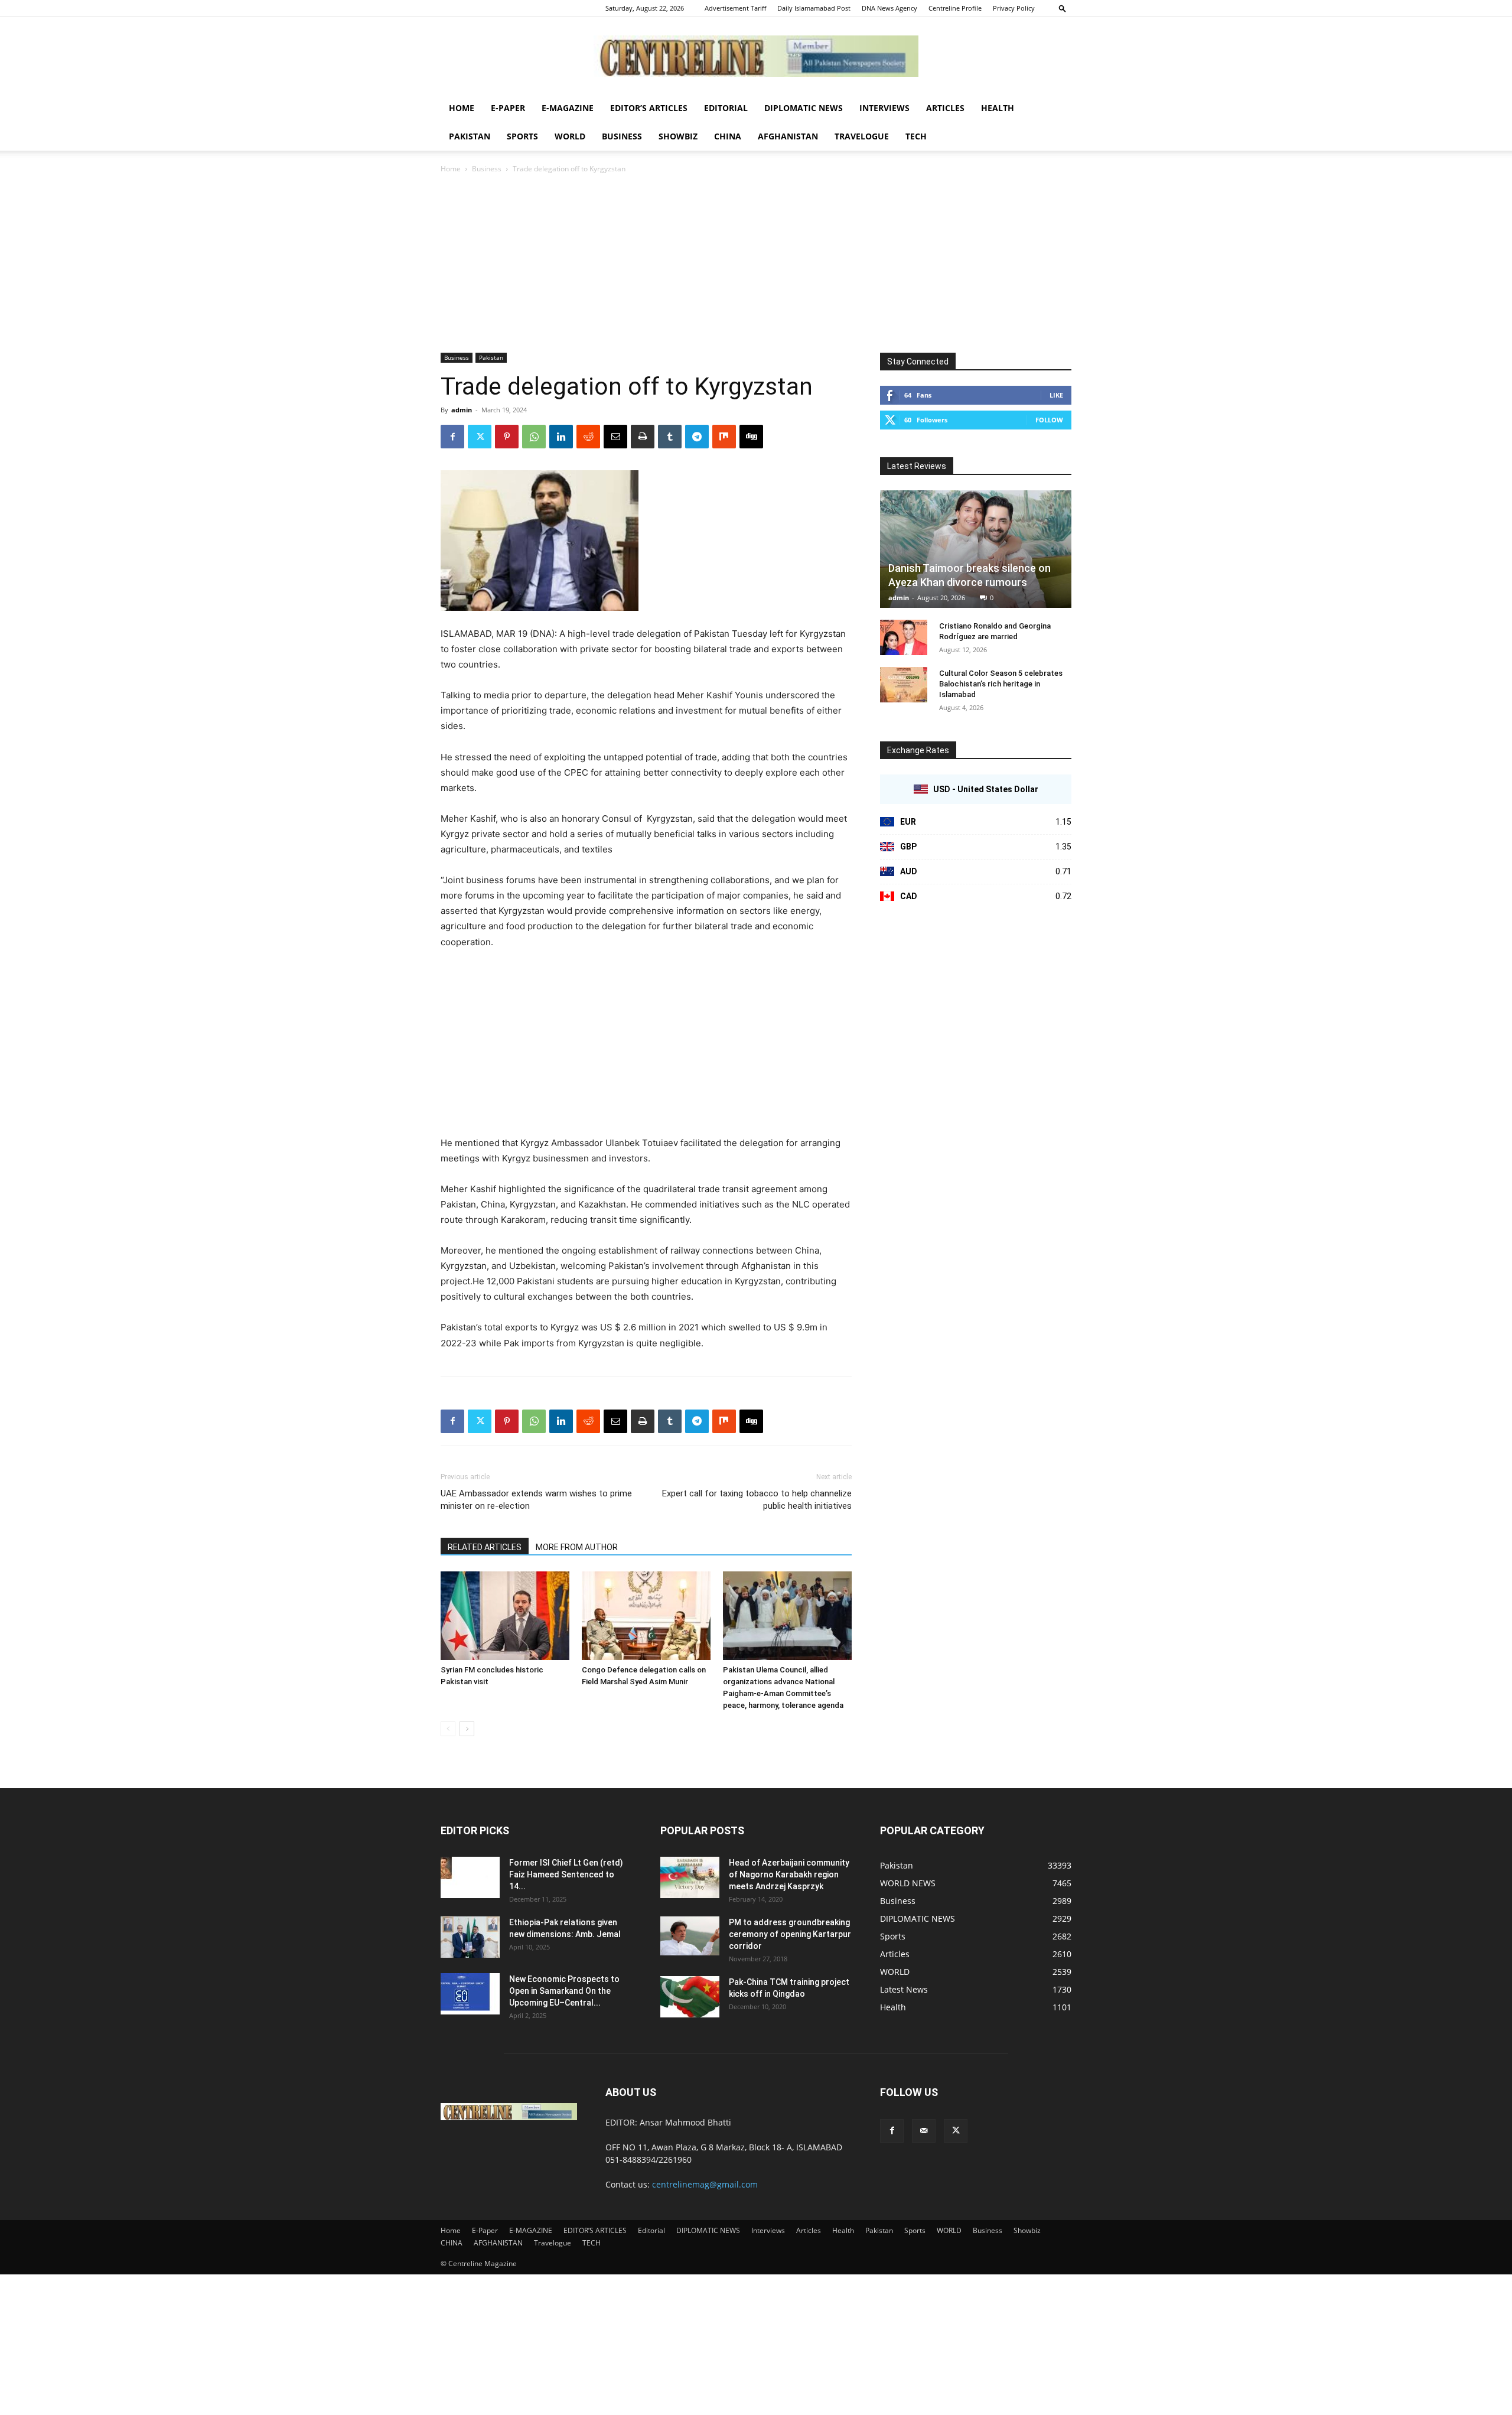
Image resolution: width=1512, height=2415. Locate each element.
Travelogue (862, 136)
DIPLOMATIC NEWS (804, 108)
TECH (916, 136)
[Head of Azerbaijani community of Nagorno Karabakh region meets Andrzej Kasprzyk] (690, 1877)
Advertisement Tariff (735, 8)
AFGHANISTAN (788, 136)
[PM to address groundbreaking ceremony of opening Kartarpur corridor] (690, 1936)
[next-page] (467, 1729)
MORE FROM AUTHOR (577, 1547)
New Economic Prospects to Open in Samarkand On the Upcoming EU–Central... (564, 1991)
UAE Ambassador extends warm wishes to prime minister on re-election (536, 1500)
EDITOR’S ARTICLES (649, 108)
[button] (1063, 8)
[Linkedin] (561, 437)
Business (622, 136)
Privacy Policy (1014, 8)
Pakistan (470, 136)
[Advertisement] (756, 264)
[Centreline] (756, 56)
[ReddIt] (588, 437)
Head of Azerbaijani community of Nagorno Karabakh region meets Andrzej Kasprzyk (789, 1874)
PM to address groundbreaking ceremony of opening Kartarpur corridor (790, 1934)
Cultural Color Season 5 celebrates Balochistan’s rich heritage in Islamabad (1001, 684)
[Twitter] (480, 437)
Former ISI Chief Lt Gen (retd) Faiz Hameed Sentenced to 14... (566, 1874)
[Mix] (724, 437)
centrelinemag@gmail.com (705, 2184)
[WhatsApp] (534, 437)
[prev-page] (448, 1729)
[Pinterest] (507, 437)
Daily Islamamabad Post (814, 8)
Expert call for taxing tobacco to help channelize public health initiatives (757, 1500)
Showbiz (678, 136)
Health (998, 108)
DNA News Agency (889, 8)
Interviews (884, 108)
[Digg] (751, 437)
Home (462, 108)
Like (1056, 395)
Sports (522, 136)
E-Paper (508, 108)
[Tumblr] (670, 437)
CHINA (728, 136)
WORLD (570, 136)
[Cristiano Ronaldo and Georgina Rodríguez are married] (904, 637)
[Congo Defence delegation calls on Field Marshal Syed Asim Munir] (646, 1616)
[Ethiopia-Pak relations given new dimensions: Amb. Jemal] (470, 1937)
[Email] (615, 437)
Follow (1049, 420)
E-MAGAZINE (568, 108)
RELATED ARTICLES (485, 1547)
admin (462, 410)
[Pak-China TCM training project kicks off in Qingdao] (690, 1997)
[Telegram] (697, 437)
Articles (945, 108)
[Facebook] (452, 437)
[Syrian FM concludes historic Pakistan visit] (505, 1616)
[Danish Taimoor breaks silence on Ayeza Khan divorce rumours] (976, 549)
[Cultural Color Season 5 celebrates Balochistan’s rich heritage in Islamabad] (904, 685)
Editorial (726, 108)
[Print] (643, 437)
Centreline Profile (955, 8)
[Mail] (924, 2131)
